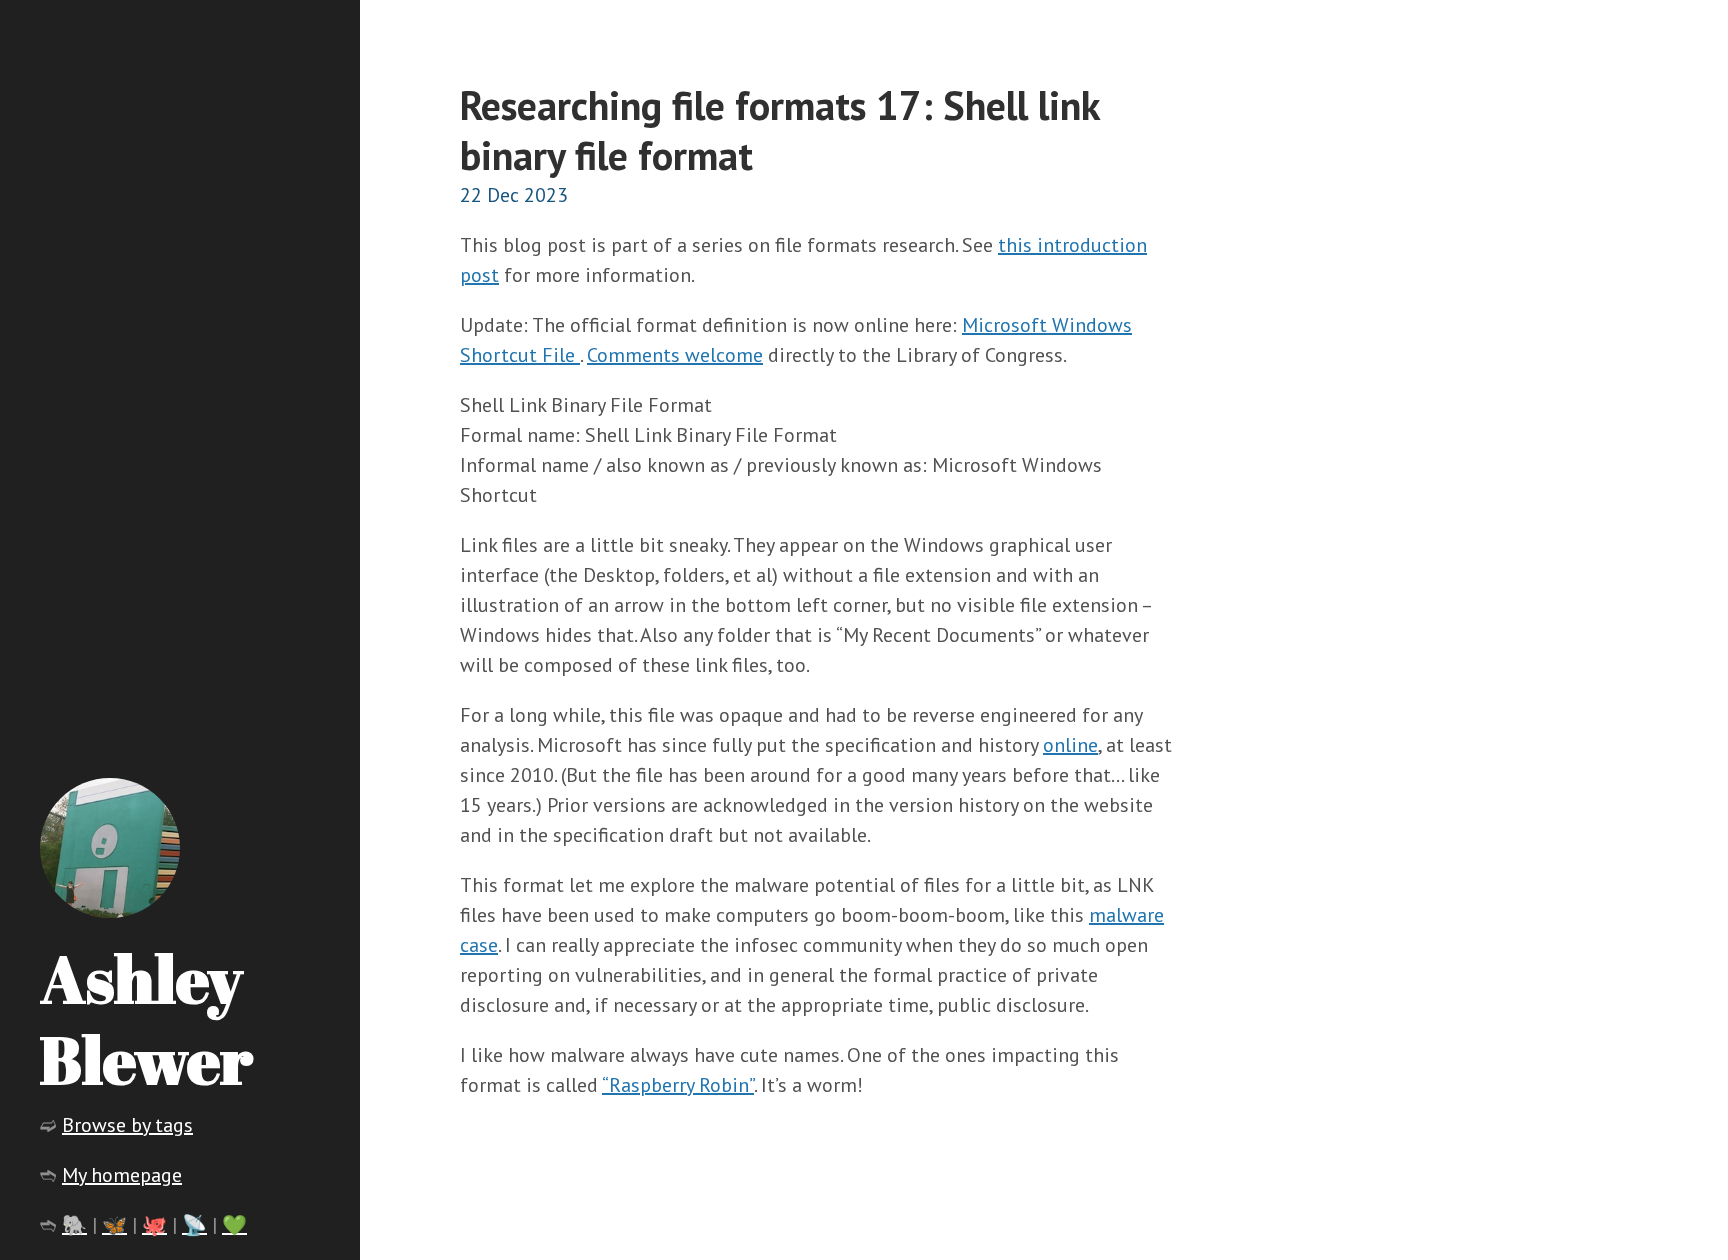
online (1070, 745)
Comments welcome (675, 355)
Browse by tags (127, 1125)
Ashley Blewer (146, 1018)
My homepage (122, 1175)
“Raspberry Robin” (678, 1085)
